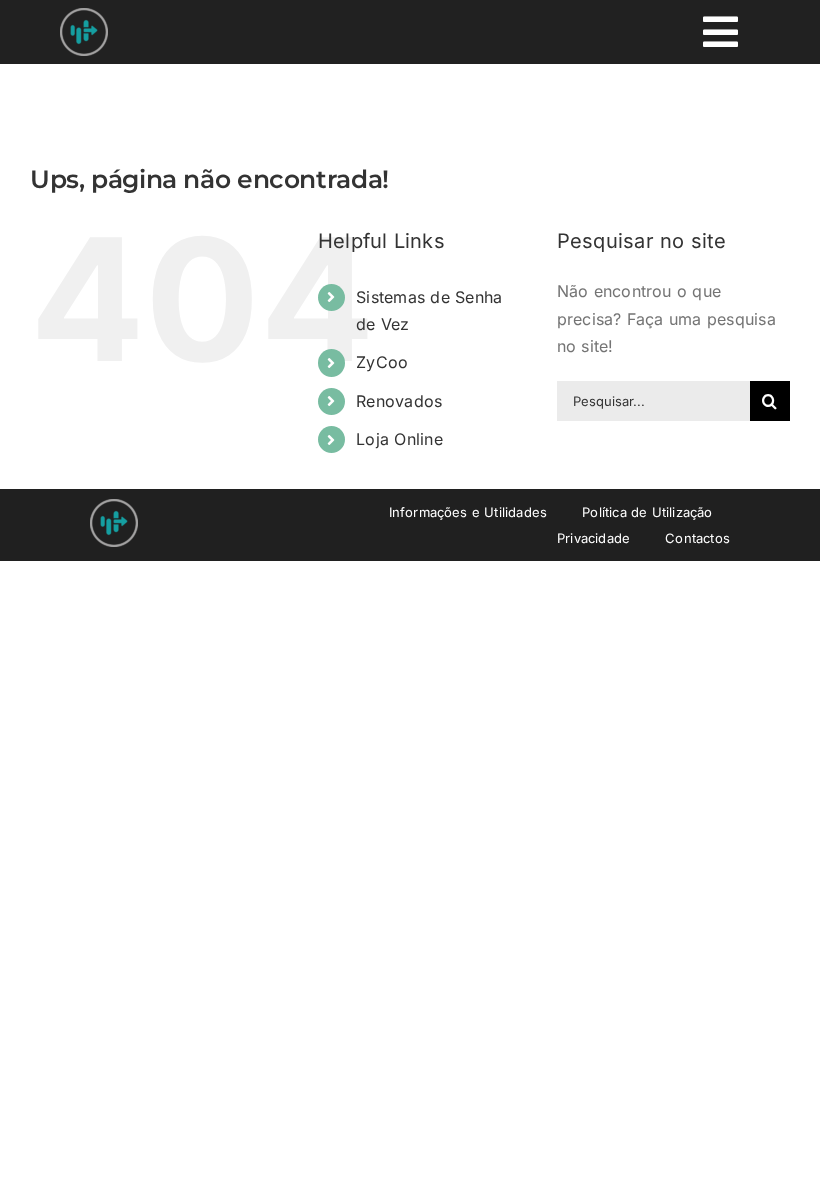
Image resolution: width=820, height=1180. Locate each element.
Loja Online (399, 439)
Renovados (399, 401)
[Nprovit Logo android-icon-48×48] (114, 507)
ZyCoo (382, 362)
